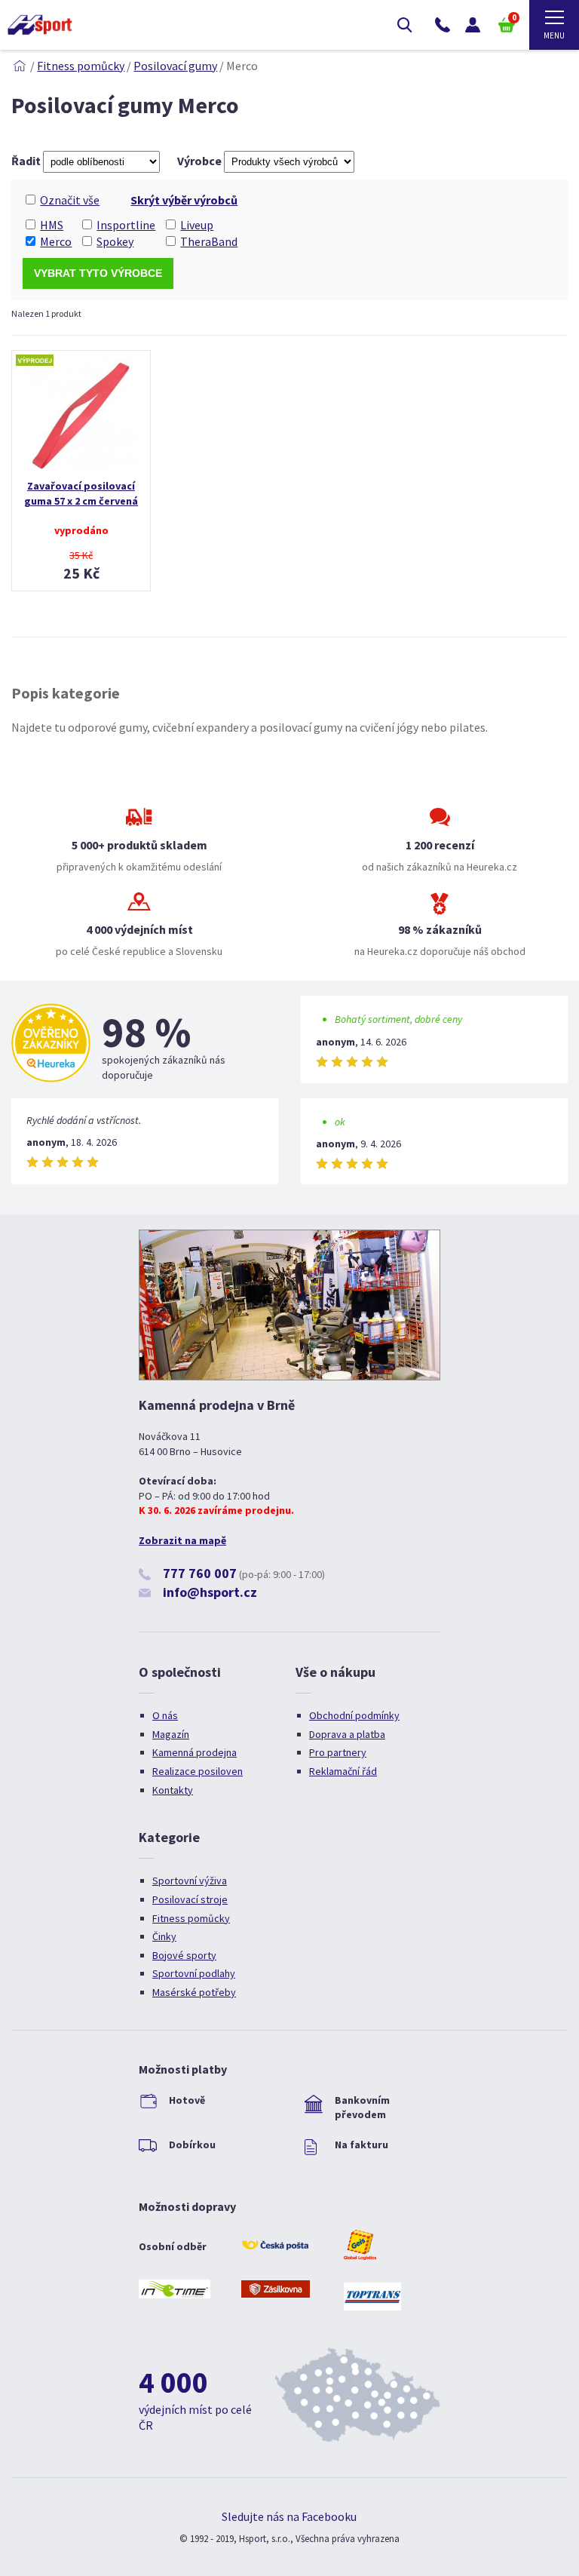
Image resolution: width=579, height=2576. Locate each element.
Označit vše (70, 200)
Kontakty (173, 1790)
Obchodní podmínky (354, 1715)
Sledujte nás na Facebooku (289, 2516)
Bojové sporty (184, 1955)
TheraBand (209, 241)
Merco (56, 241)
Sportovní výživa (190, 1881)
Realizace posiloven (198, 1771)
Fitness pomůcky (81, 66)
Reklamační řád (343, 1771)
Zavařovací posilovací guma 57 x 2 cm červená (81, 493)
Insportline (126, 225)
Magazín (171, 1734)
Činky (164, 1936)
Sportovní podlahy (194, 1973)
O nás (165, 1715)
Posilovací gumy (175, 66)
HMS (52, 225)
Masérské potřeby (194, 1992)
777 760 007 (200, 1573)
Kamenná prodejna (195, 1752)
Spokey (115, 241)
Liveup (197, 225)
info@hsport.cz (210, 1592)
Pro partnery (338, 1752)
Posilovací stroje (190, 1899)
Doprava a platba (347, 1734)
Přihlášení (473, 25)
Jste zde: (20, 66)
